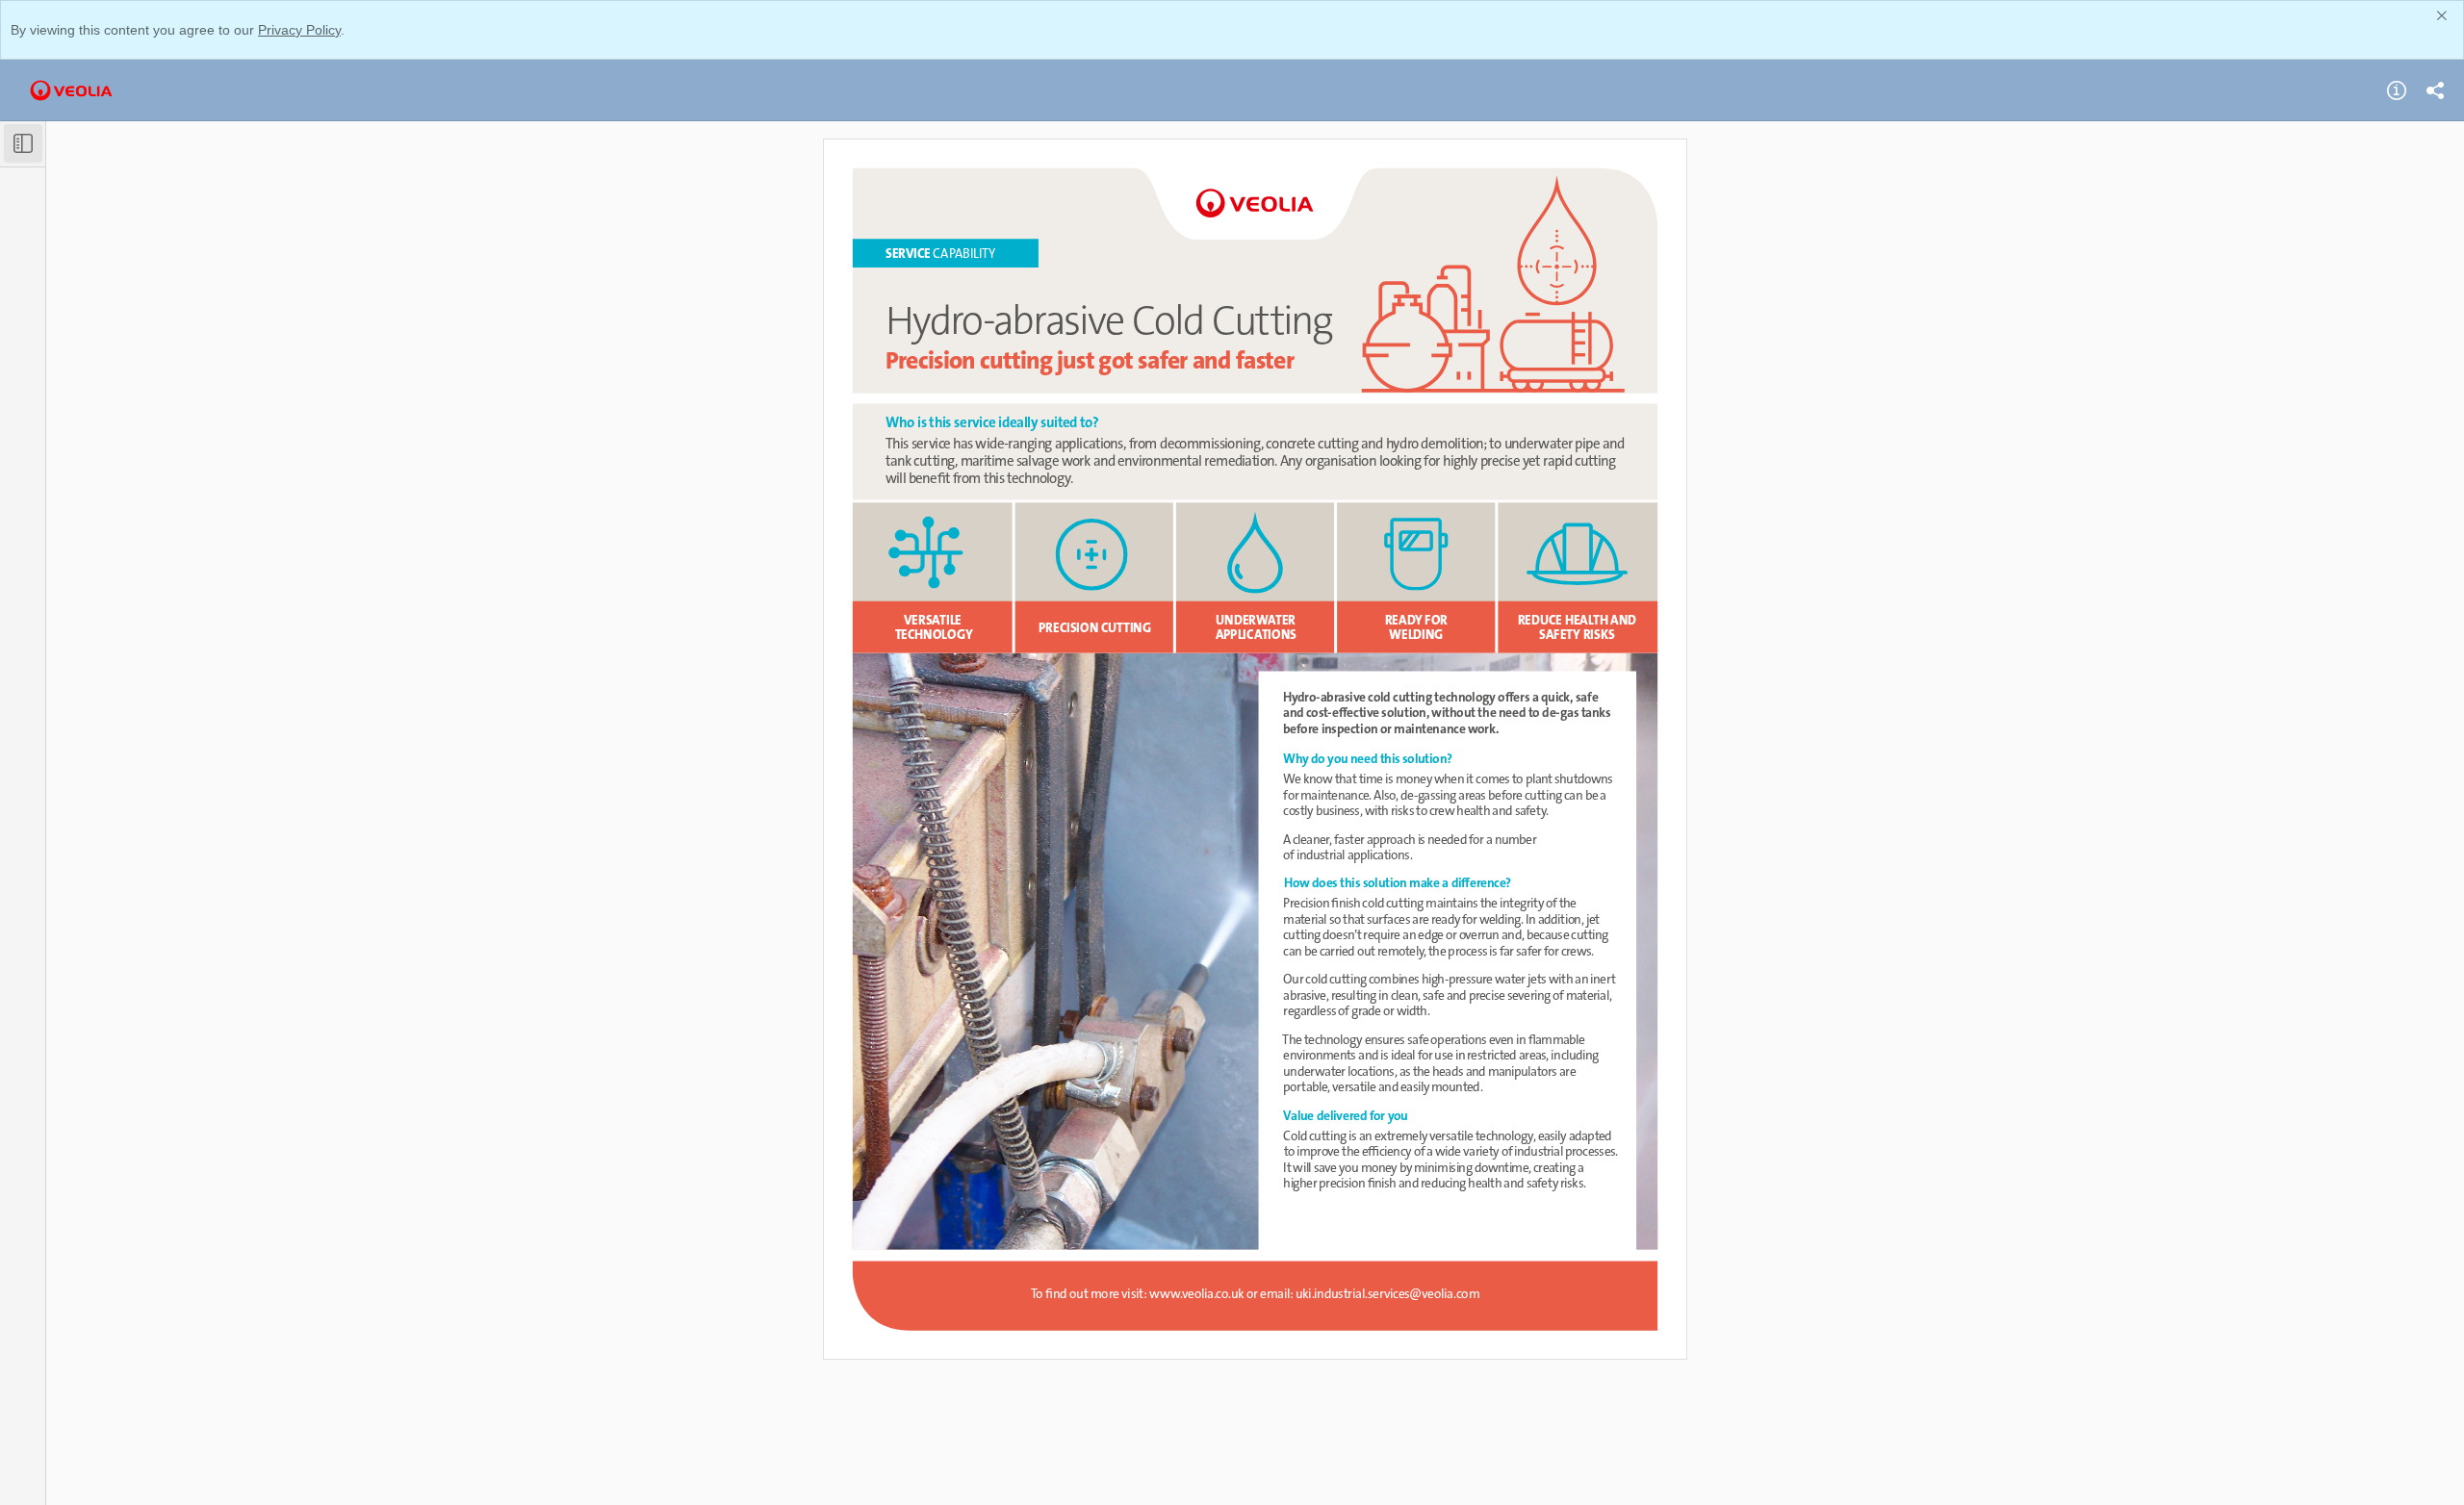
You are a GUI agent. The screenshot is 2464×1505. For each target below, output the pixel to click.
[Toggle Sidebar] (23, 143)
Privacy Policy (299, 30)
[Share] (2435, 90)
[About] (2397, 90)
